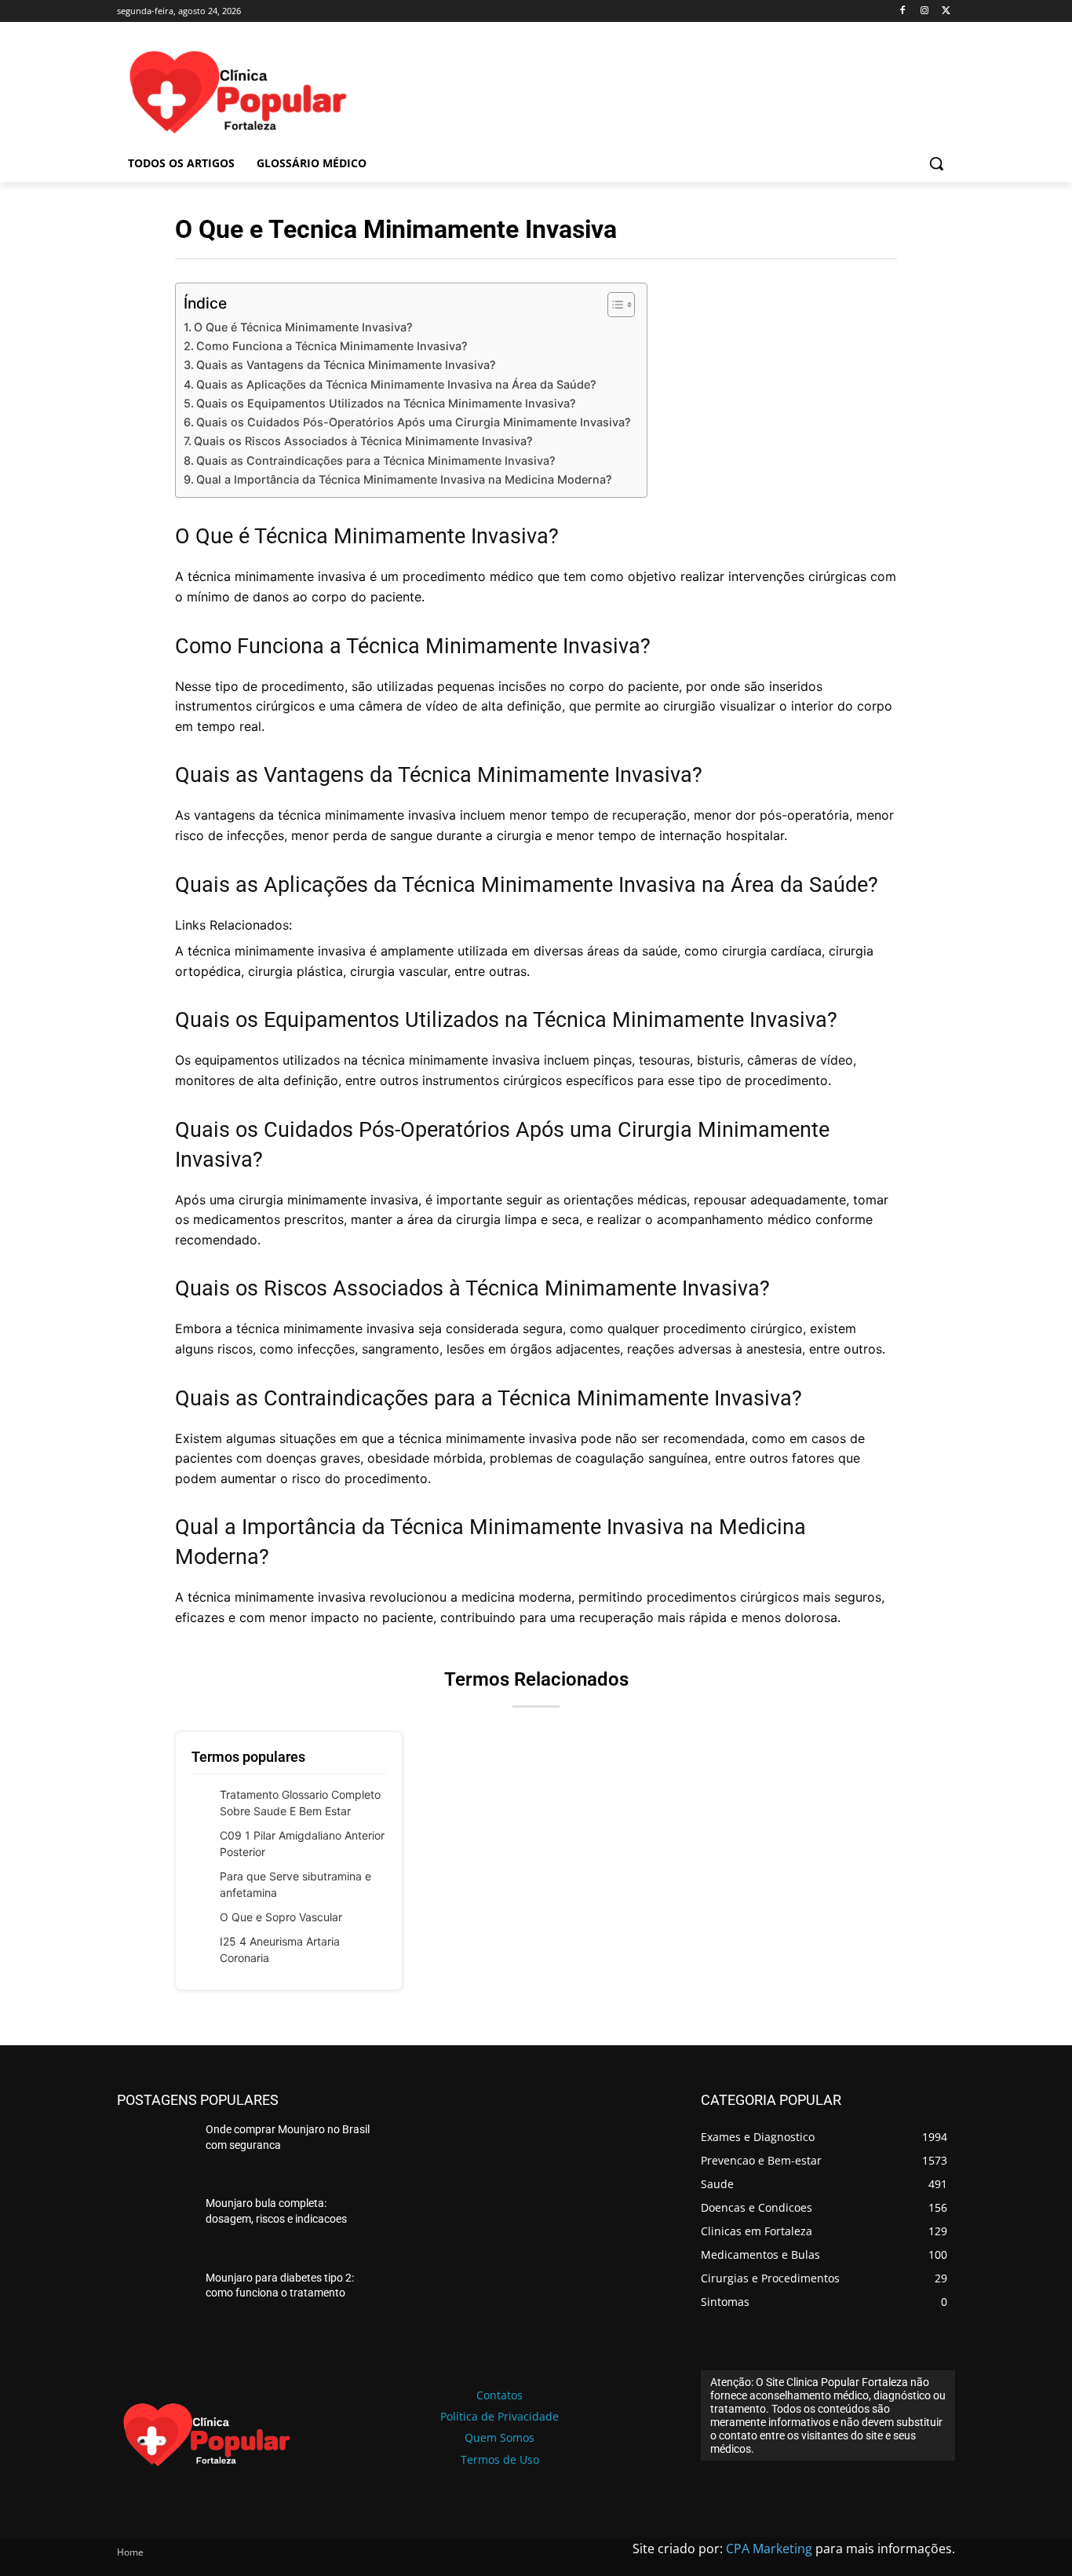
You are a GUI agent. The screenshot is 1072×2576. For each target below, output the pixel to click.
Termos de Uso (500, 2459)
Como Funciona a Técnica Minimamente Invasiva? (332, 346)
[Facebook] (903, 11)
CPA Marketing (769, 2549)
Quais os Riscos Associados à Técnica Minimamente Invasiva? (363, 441)
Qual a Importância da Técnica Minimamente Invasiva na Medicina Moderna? (404, 479)
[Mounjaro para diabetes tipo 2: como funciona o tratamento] (155, 2300)
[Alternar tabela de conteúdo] (613, 305)
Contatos (500, 2395)
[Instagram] (924, 11)
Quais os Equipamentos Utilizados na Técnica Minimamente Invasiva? (386, 403)
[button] (936, 163)
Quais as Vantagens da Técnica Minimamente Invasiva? (346, 365)
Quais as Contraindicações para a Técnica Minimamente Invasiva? (376, 460)
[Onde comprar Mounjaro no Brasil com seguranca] (155, 2152)
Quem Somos (500, 2437)
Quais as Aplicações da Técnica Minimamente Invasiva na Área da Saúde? (396, 384)
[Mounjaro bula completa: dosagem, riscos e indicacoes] (155, 2226)
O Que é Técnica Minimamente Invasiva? (303, 327)
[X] (946, 11)
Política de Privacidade (500, 2416)
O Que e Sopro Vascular (281, 1917)
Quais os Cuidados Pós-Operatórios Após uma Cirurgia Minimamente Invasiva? (414, 422)
